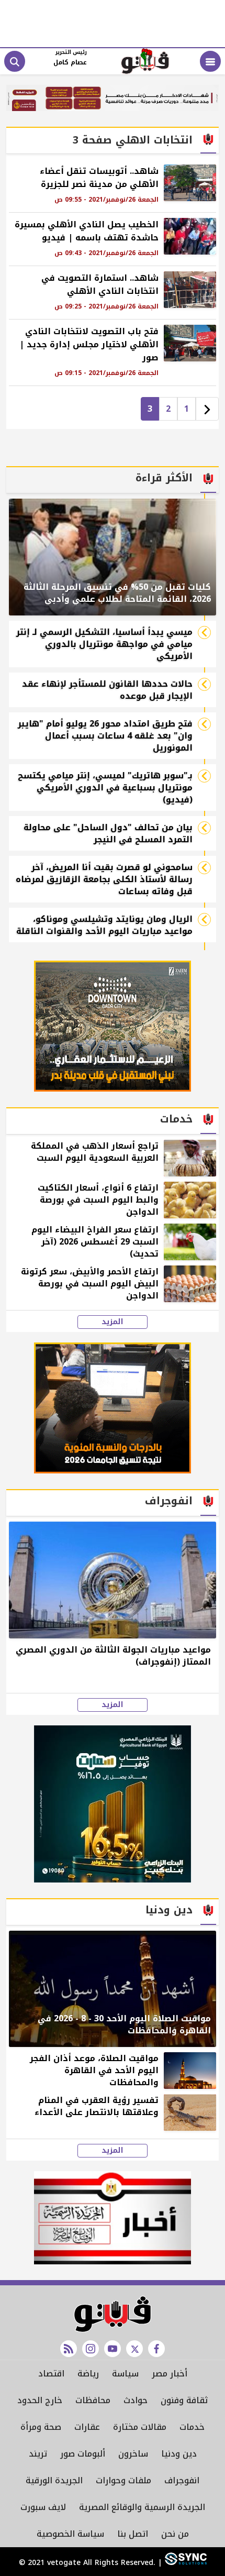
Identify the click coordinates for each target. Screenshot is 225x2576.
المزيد (113, 1322)
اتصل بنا (133, 2534)
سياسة (125, 2374)
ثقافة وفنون (184, 2400)
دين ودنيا (179, 2454)
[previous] (207, 409)
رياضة (88, 2374)
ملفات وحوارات (123, 2480)
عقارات (87, 2427)
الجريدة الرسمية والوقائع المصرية (142, 2507)
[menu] (210, 61)
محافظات (93, 2400)
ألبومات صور (83, 2454)
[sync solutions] (184, 2563)
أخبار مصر (170, 2374)
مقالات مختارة (140, 2427)
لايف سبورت (43, 2507)
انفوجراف (182, 2480)
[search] (15, 61)
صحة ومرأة (41, 2427)
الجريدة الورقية (54, 2480)
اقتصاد (51, 2374)
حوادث (136, 2400)
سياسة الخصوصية (70, 2534)
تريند (38, 2454)
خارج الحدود (40, 2400)
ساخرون (133, 2454)
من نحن (175, 2534)
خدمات (192, 2427)
